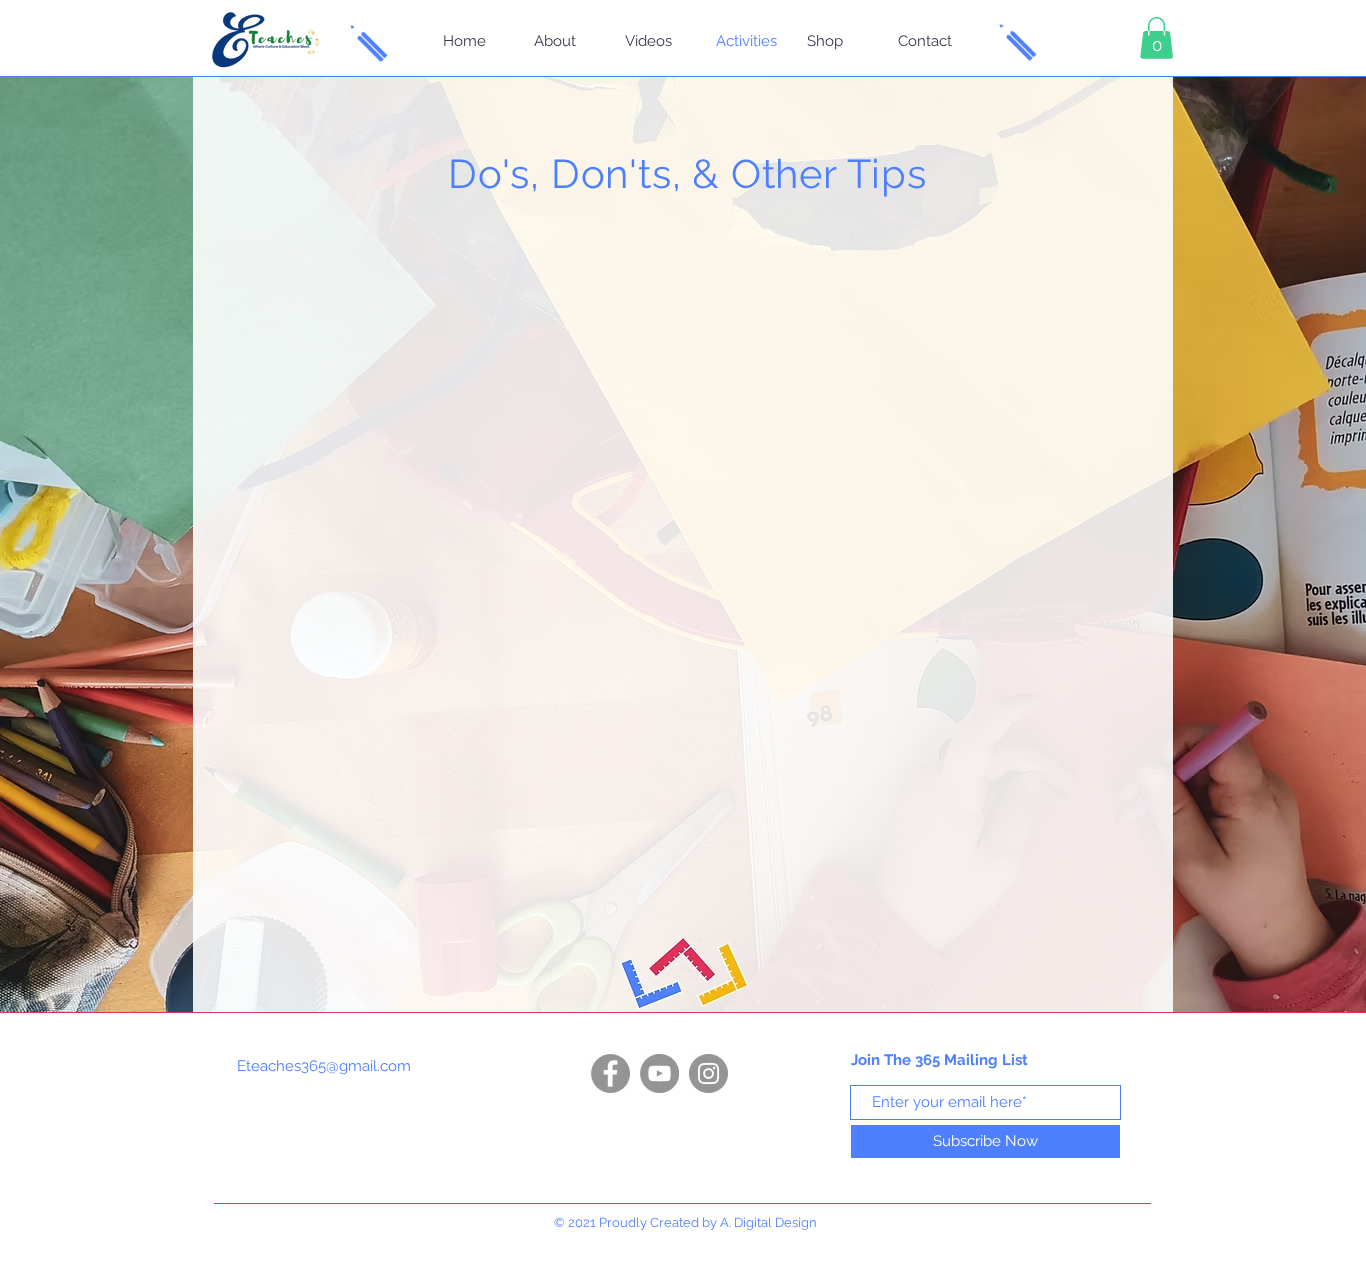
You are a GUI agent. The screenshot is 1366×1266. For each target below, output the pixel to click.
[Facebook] (610, 1073)
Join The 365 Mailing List (939, 1060)
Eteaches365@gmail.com (324, 1066)
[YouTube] (659, 1073)
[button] (1156, 38)
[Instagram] (708, 1073)
